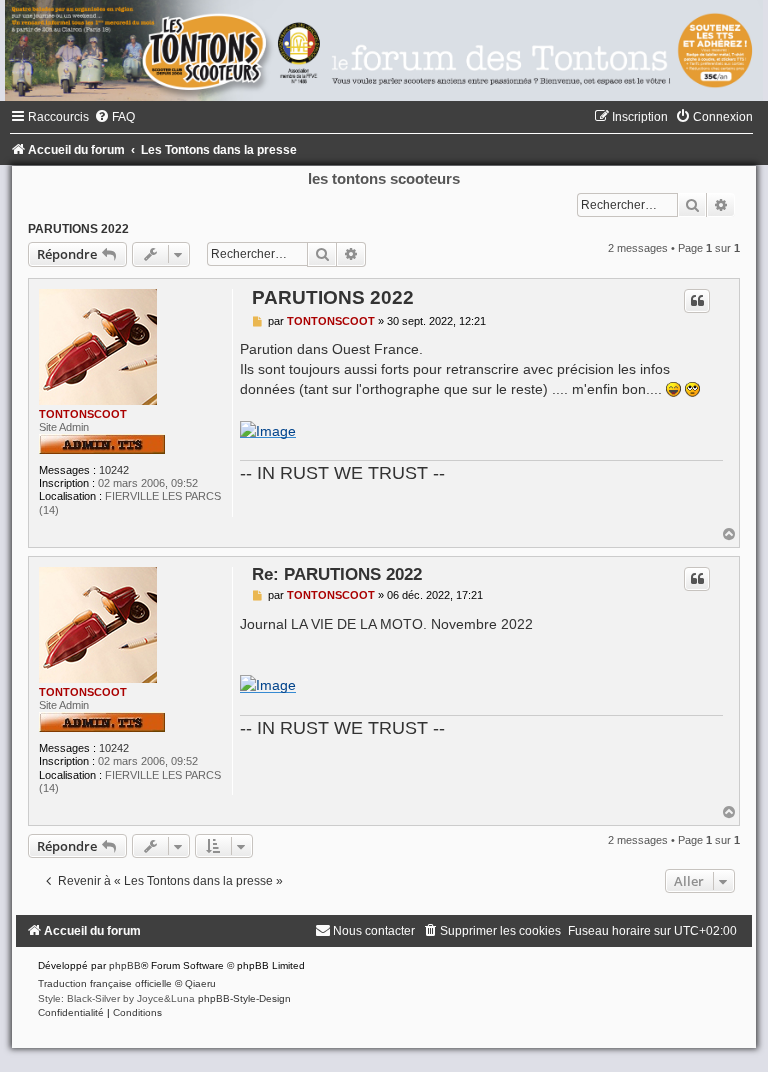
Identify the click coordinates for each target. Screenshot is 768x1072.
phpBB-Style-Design (244, 998)
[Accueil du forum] (384, 50)
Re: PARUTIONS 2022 (337, 574)
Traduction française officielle (105, 983)
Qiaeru (200, 983)
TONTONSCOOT (83, 414)
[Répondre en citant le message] (697, 301)
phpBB (125, 965)
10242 (114, 470)
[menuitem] (114, 117)
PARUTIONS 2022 (78, 229)
